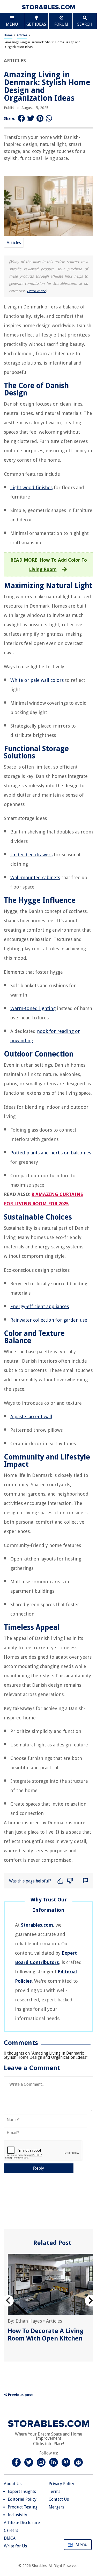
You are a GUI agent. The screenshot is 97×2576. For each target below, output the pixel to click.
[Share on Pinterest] (40, 119)
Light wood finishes (31, 487)
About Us (13, 2484)
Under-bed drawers (31, 855)
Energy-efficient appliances (40, 1306)
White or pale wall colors (37, 680)
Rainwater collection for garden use (49, 1320)
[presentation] (8, 2301)
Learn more (36, 291)
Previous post (20, 2395)
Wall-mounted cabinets (35, 877)
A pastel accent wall (31, 1417)
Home (8, 35)
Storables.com (37, 1925)
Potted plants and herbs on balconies (51, 1153)
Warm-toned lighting (33, 1008)
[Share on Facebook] (21, 119)
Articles (22, 35)
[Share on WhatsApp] (49, 119)
